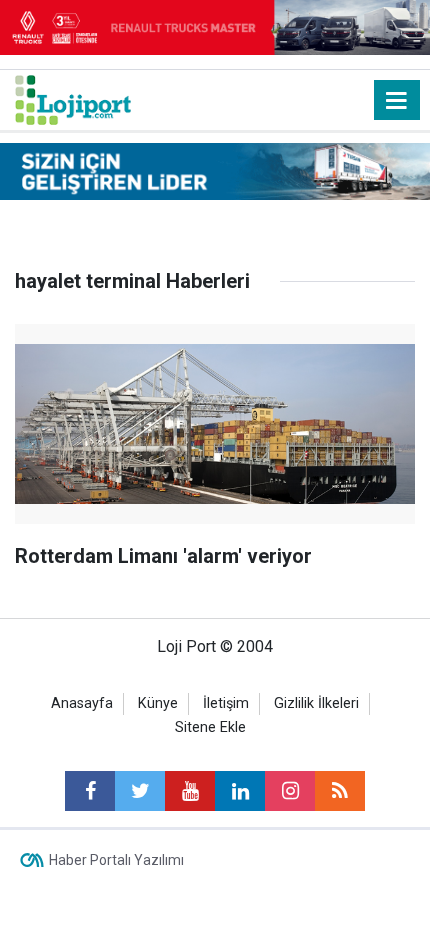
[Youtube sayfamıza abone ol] (190, 791)
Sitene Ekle (210, 727)
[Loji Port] (73, 98)
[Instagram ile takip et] (290, 791)
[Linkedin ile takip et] (240, 791)
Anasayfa (82, 703)
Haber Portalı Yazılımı (116, 860)
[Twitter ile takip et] (140, 791)
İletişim (226, 703)
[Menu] (397, 101)
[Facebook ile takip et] (90, 791)
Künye (158, 703)
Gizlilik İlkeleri (316, 703)
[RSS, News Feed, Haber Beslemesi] (340, 791)
